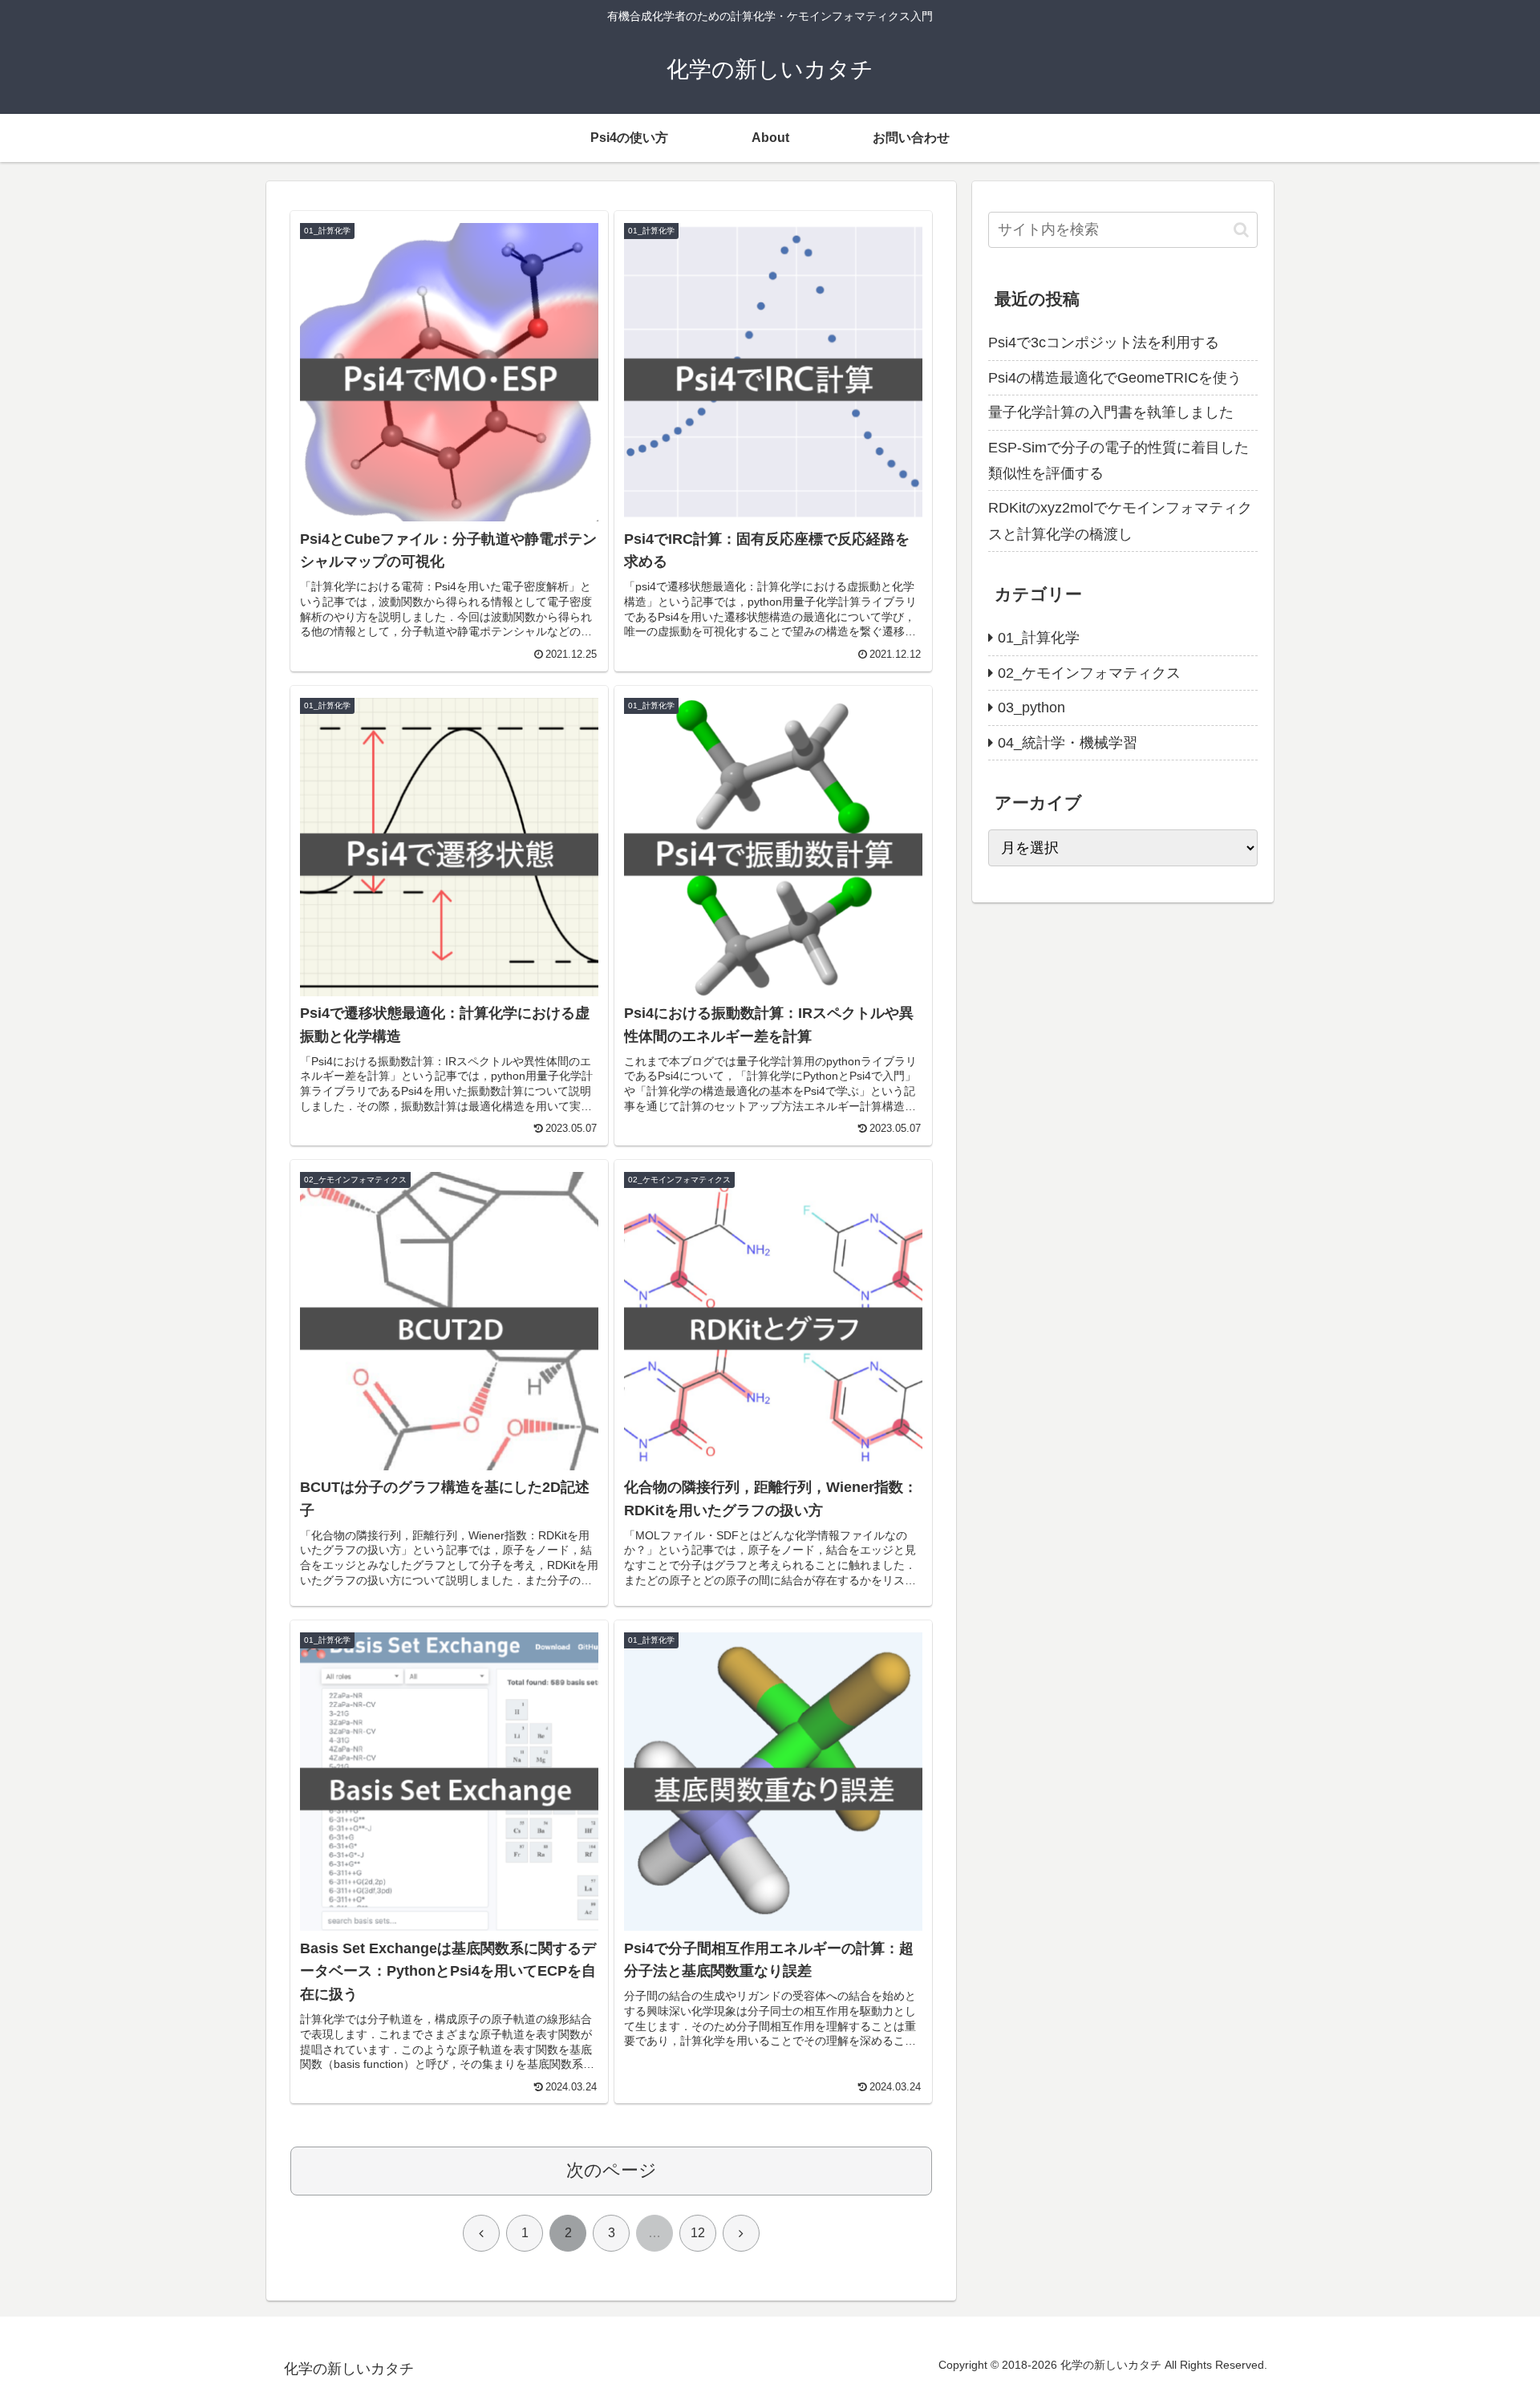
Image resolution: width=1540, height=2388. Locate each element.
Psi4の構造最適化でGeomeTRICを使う (1115, 378)
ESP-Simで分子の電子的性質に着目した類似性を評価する (1119, 460)
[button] (1241, 230)
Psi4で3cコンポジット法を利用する (1104, 343)
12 (698, 2233)
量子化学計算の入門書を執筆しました (1111, 412)
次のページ (612, 2170)
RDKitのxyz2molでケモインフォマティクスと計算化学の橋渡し (1120, 521)
